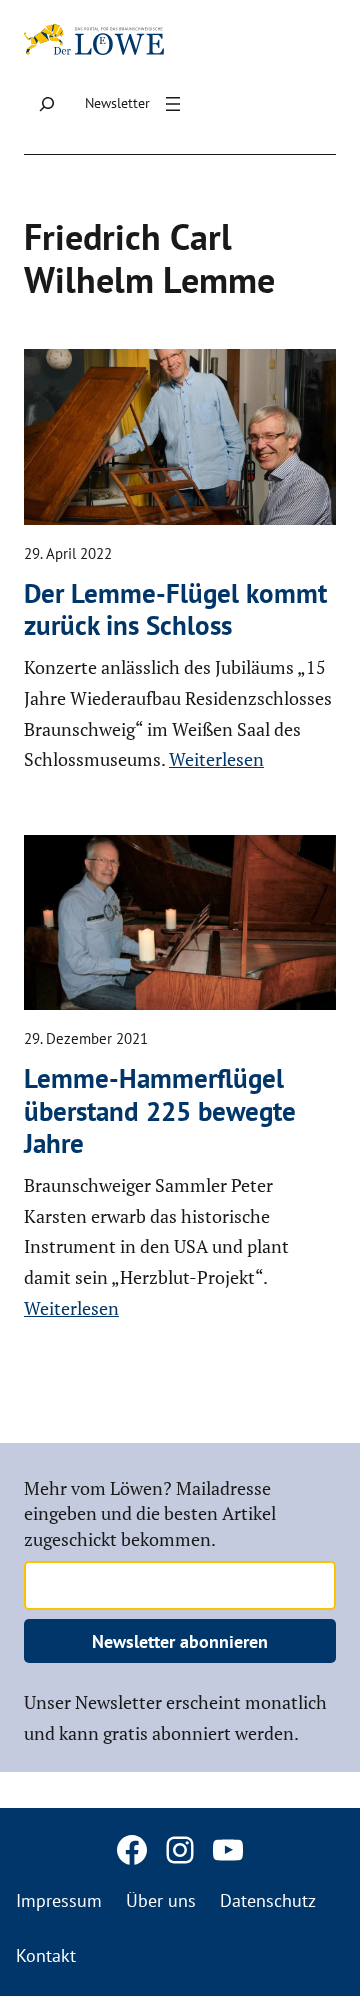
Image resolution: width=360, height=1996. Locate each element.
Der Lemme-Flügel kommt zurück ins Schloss (175, 609)
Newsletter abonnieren (180, 1641)
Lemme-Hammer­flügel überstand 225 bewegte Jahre (160, 1110)
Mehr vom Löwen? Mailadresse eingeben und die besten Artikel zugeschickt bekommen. (150, 1513)
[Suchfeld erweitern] (46, 104)
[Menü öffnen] (173, 104)
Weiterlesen (216, 759)
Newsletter (117, 103)
